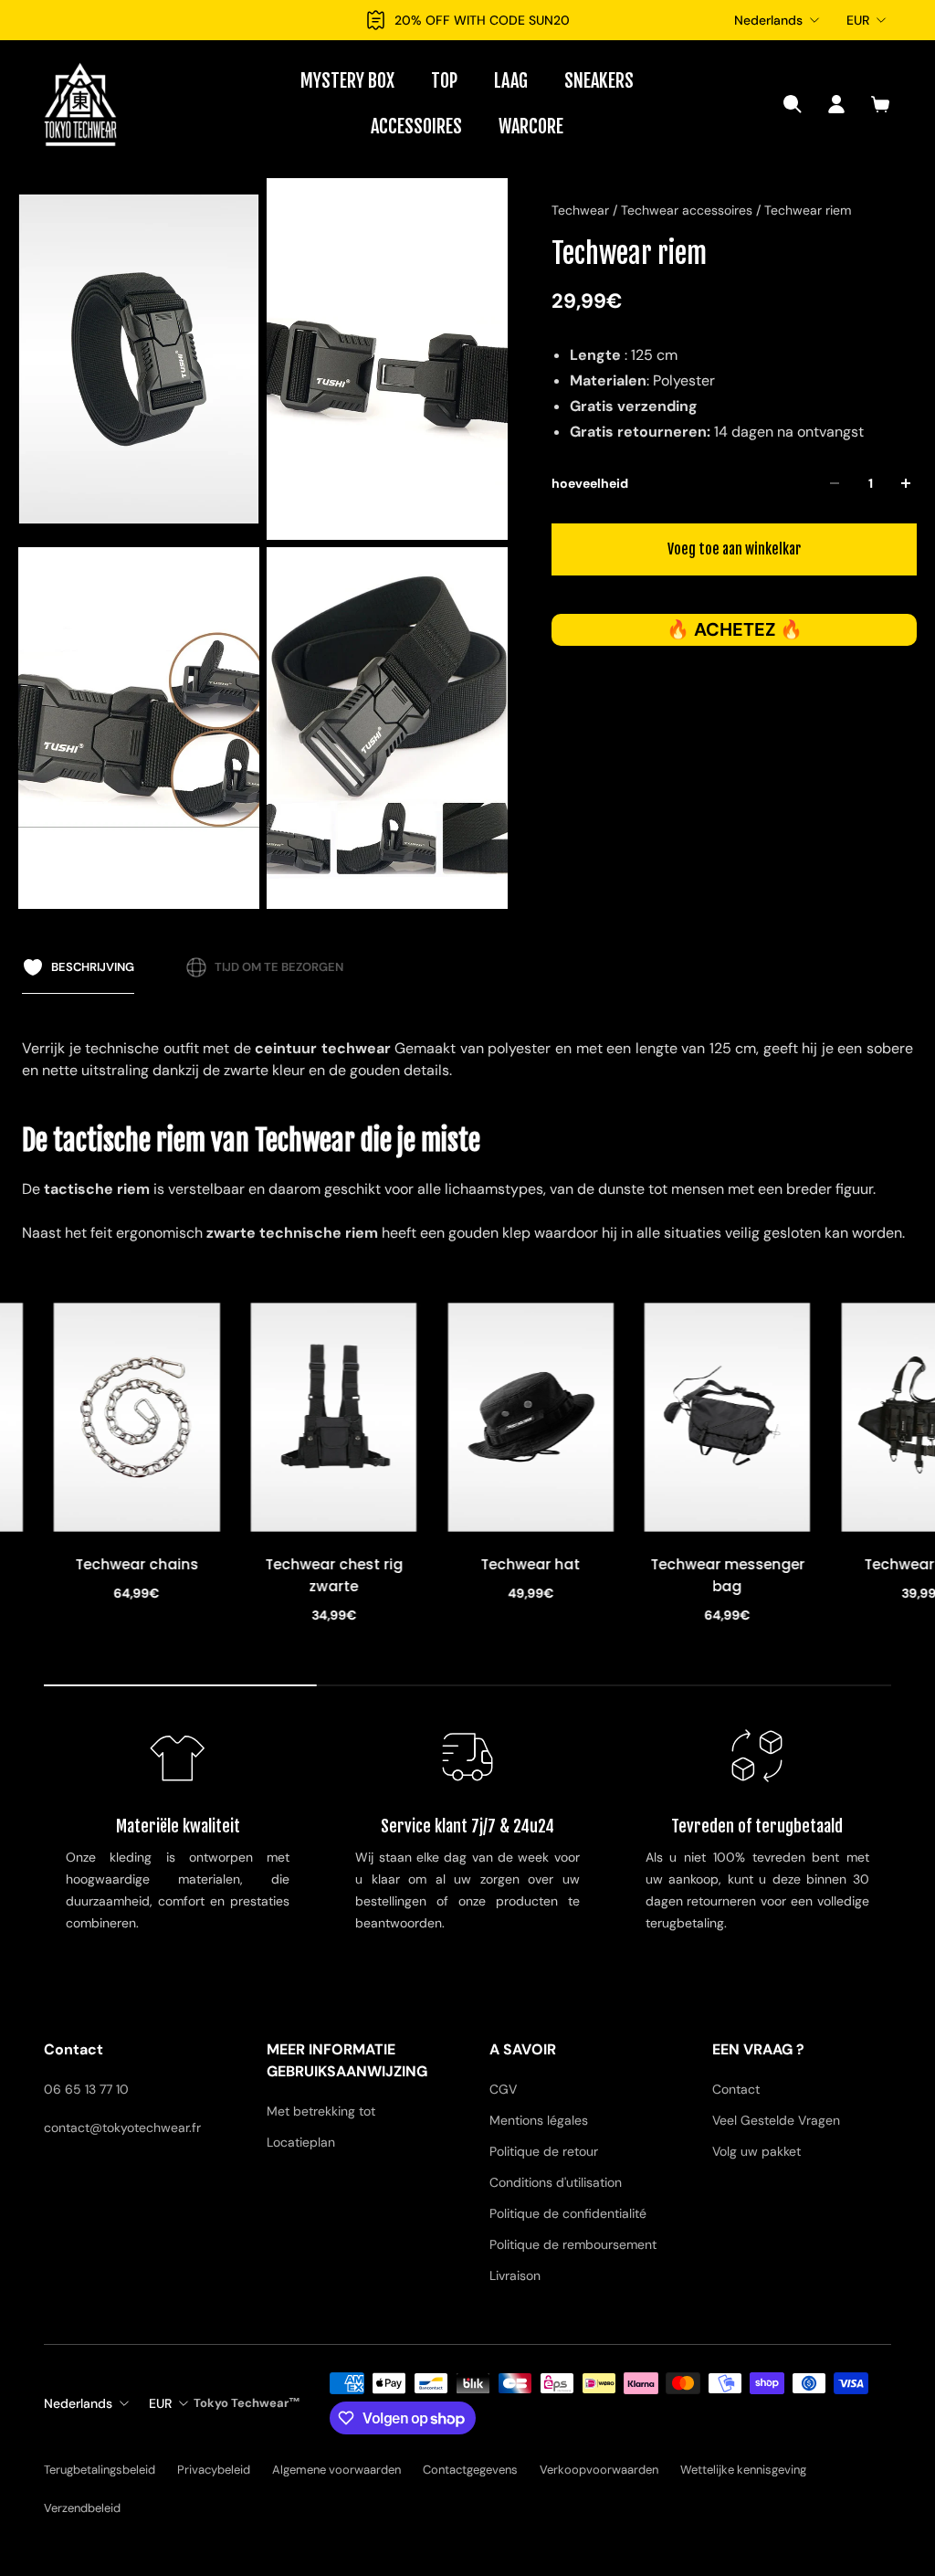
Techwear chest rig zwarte (140, 1575)
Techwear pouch (731, 1564)
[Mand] (880, 104)
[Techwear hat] (337, 1417)
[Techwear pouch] (730, 1417)
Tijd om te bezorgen (279, 967)
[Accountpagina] (836, 104)
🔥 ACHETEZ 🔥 (735, 629)
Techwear (582, 210)
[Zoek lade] (793, 104)
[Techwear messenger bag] (534, 1417)
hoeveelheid (590, 483)
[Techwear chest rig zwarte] (141, 1417)
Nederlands (768, 20)
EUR (858, 20)
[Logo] (80, 104)
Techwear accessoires (688, 210)
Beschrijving (93, 967)
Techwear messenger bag (534, 1575)
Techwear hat (337, 1564)
